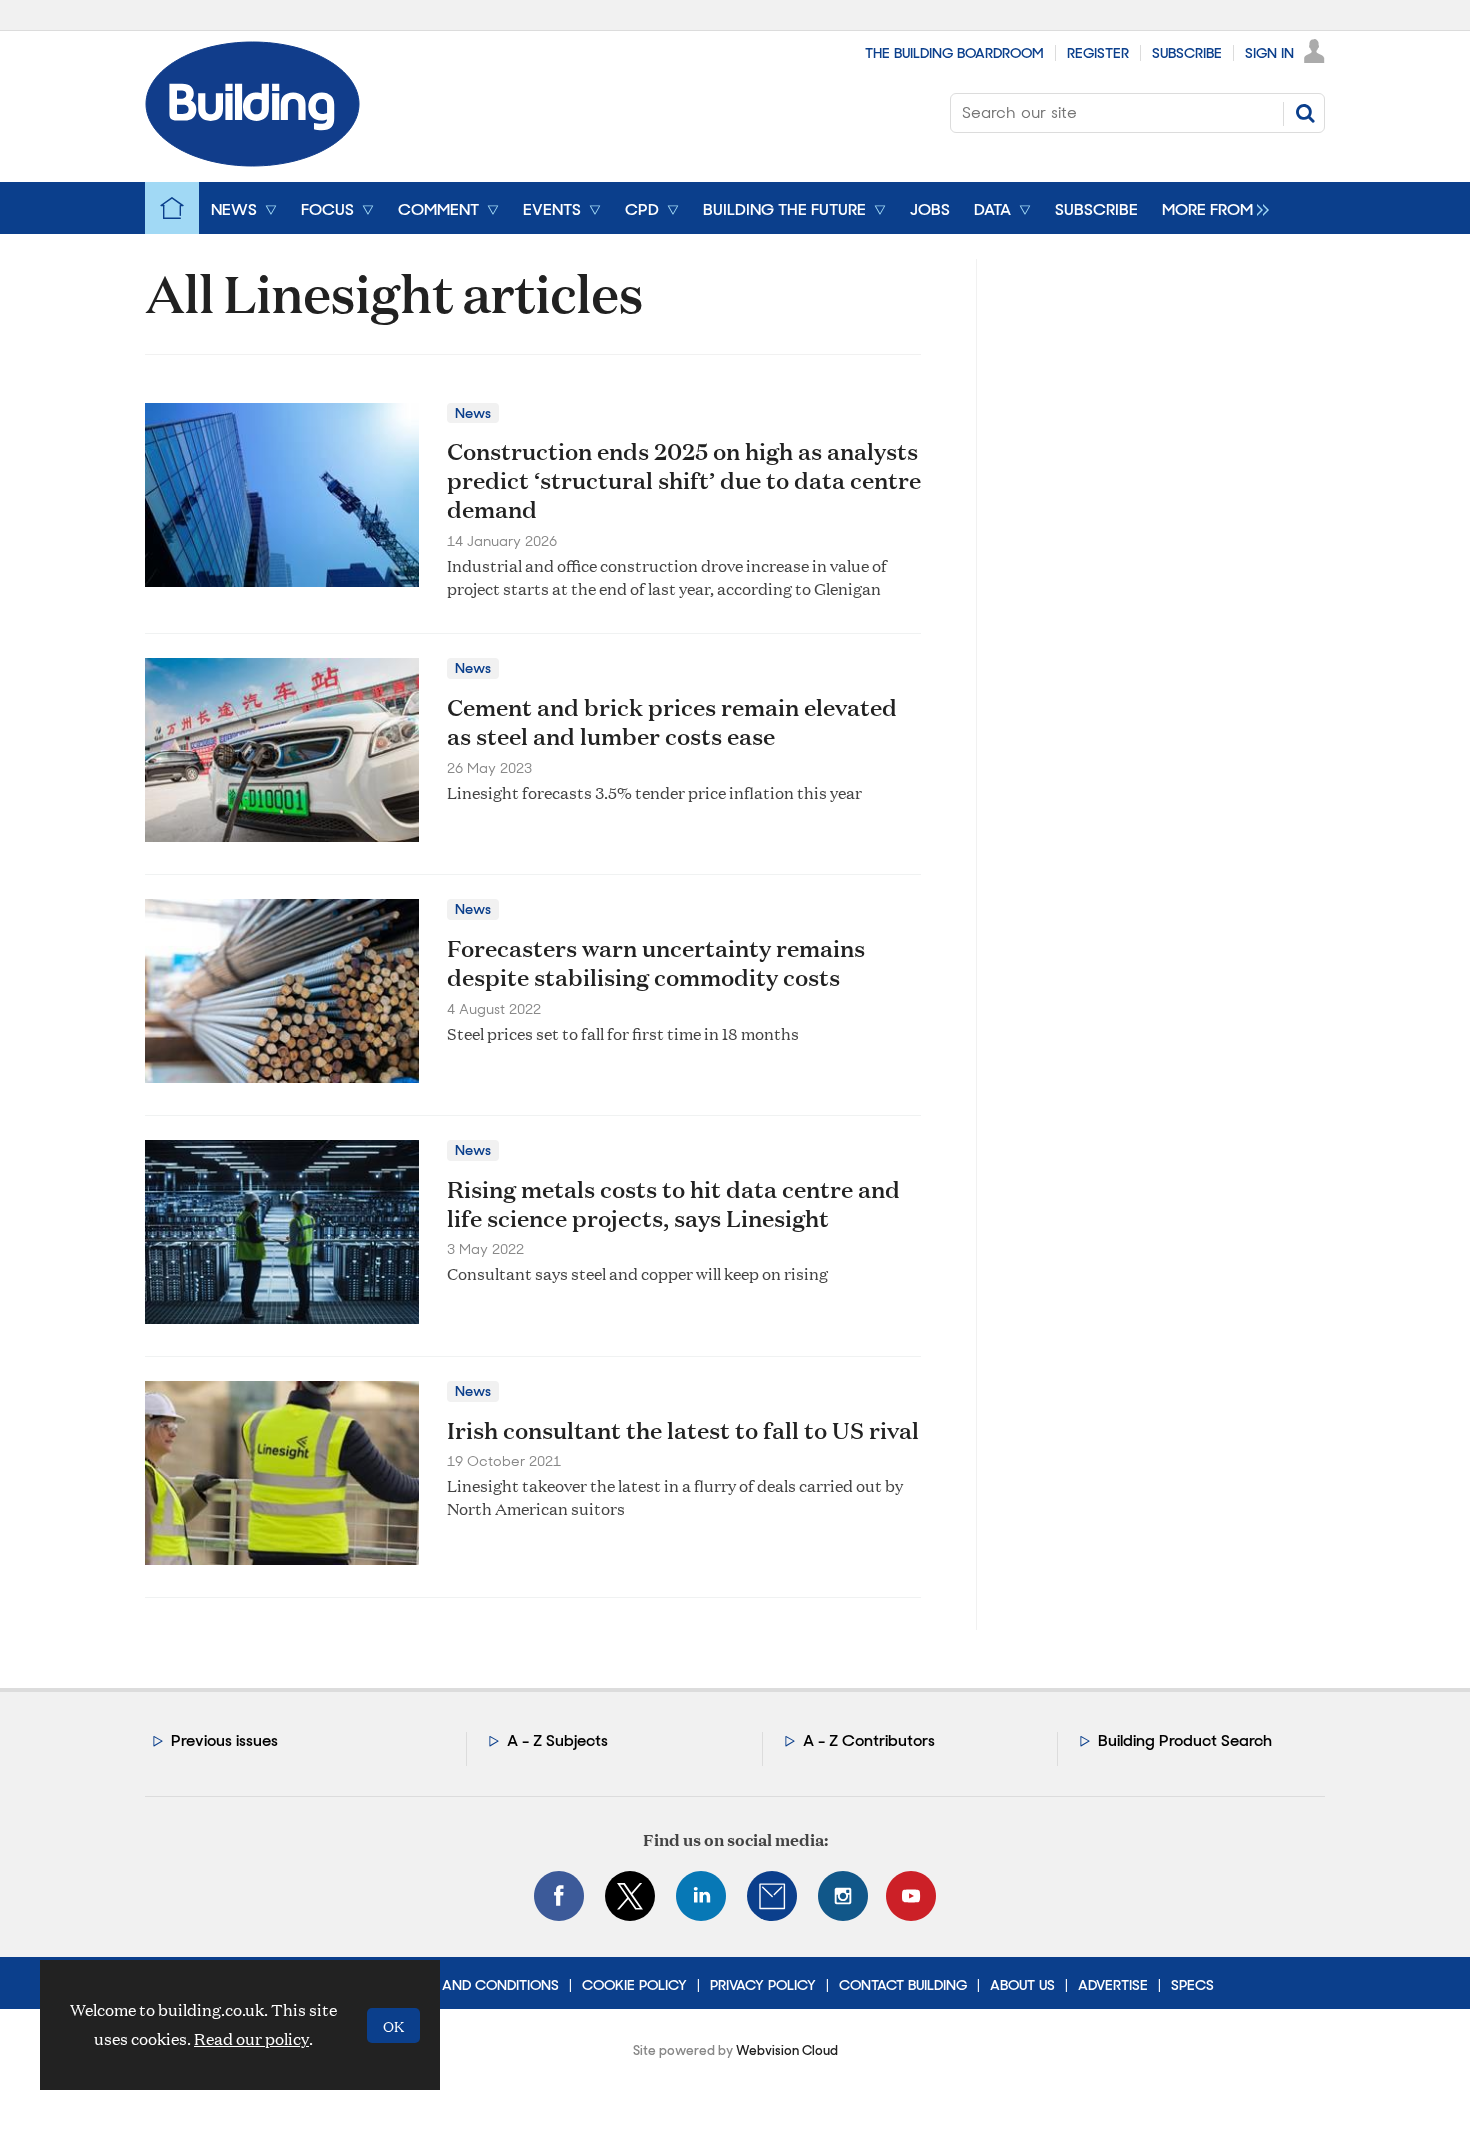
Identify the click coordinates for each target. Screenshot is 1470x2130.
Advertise (1113, 1985)
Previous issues (224, 1740)
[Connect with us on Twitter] (630, 1896)
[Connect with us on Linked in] (701, 1896)
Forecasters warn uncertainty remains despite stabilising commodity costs (656, 962)
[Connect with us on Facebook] (559, 1896)
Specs (1192, 1985)
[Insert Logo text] (252, 160)
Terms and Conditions (476, 1985)
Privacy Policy (763, 1985)
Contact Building (903, 1985)
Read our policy (251, 2038)
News (473, 413)
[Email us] (772, 1896)
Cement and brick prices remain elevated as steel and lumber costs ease (672, 721)
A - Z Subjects (557, 1740)
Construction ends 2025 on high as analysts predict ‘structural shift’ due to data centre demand (684, 480)
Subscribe (1187, 53)
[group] (1210, 208)
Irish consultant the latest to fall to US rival (683, 1430)
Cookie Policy (634, 1985)
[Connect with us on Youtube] (911, 1896)
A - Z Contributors (869, 1740)
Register (1098, 53)
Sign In (1269, 53)
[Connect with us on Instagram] (843, 1896)
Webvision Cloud (787, 2050)
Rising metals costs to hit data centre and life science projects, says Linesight (673, 1203)
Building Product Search (1185, 1740)
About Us (1022, 1985)
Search (1305, 113)
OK (393, 2025)
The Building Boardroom (954, 53)
